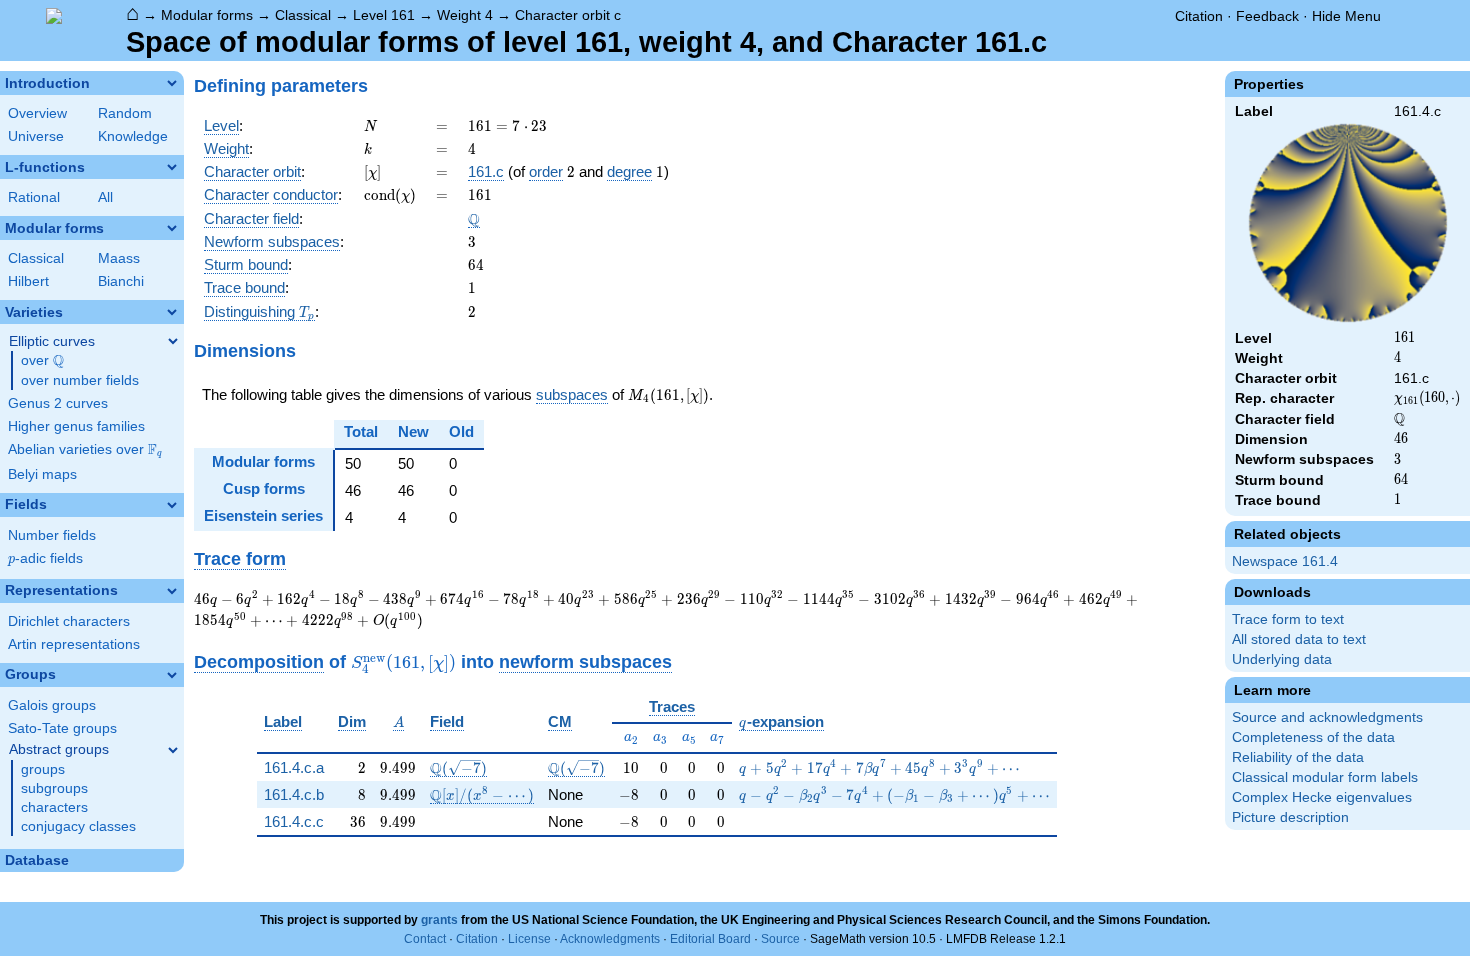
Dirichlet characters (69, 621)
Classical (303, 15)
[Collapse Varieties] (172, 312)
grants (439, 920)
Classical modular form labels (1325, 777)
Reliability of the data (1298, 757)
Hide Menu (1346, 16)
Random (125, 113)
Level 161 (384, 15)
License (529, 939)
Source (780, 939)
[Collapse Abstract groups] (173, 750)
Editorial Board (710, 939)
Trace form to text (1288, 619)
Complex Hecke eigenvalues (1322, 797)
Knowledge (133, 136)
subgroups (54, 788)
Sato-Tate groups (62, 728)
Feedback (1267, 16)
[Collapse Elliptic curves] (173, 341)
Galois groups (52, 705)
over (42, 361)
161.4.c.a (294, 767)
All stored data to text (1299, 639)
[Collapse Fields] (172, 505)
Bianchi (121, 281)
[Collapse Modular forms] (172, 228)
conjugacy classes (78, 826)
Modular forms (207, 15)
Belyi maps (42, 474)
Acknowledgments (610, 939)
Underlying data (1282, 659)
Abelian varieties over (85, 450)
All (105, 197)
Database (37, 860)
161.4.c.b (294, 794)
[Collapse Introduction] (172, 83)
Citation (1199, 16)
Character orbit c (568, 15)
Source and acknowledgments (1327, 717)
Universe (36, 136)
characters (54, 807)
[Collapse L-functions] (172, 167)
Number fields (52, 535)
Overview (37, 113)
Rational (34, 197)
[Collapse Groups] (172, 675)
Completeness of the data (1313, 737)
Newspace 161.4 (1285, 561)
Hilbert (28, 281)
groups (43, 769)
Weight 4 (465, 15)
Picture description (1290, 817)
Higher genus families (76, 426)
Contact (425, 939)
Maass (119, 258)
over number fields (80, 380)
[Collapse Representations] (172, 591)
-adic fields (45, 558)
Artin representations (74, 644)
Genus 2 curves (58, 403)
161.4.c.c (294, 821)
